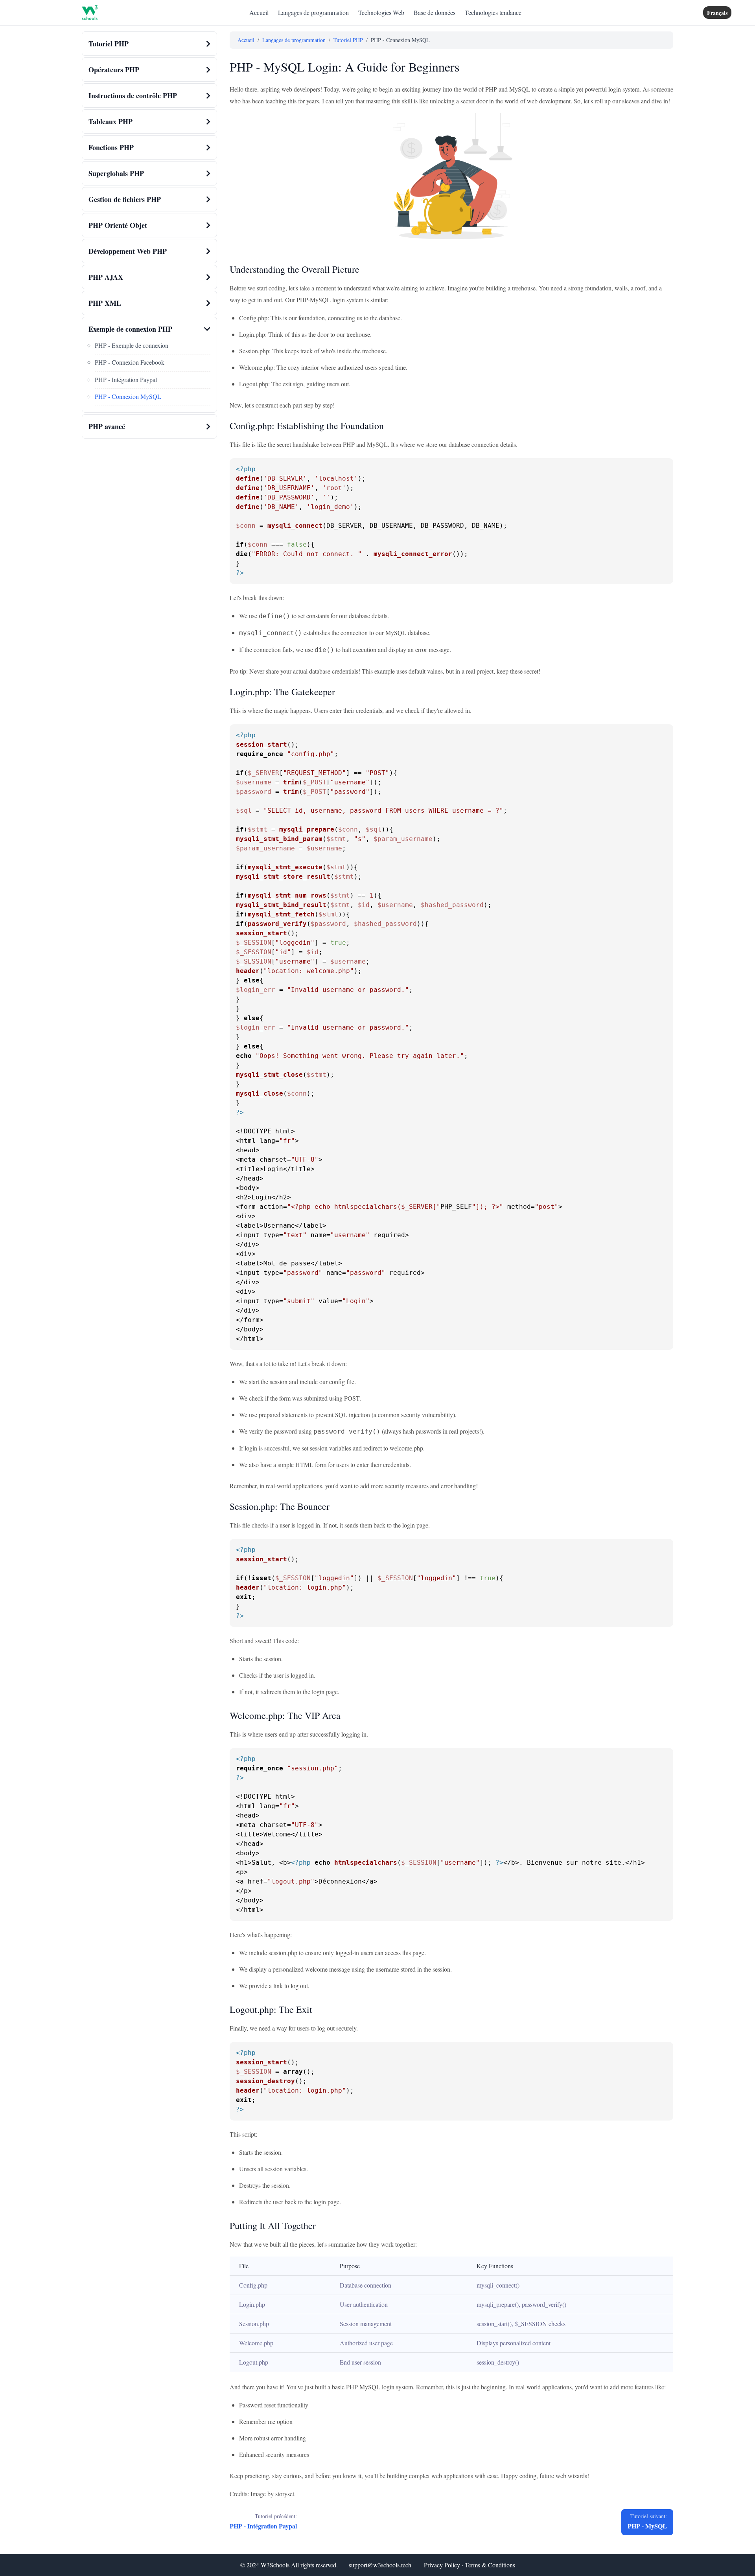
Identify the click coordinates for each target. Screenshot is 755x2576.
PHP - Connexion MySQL (128, 396)
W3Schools (275, 2565)
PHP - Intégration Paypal (126, 379)
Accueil (259, 12)
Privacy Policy (442, 2565)
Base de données (435, 12)
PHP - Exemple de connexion (132, 345)
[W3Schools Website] (90, 13)
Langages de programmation (313, 12)
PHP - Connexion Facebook (130, 362)
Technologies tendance (493, 12)
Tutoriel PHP (348, 40)
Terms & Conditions (490, 2565)
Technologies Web (381, 12)
